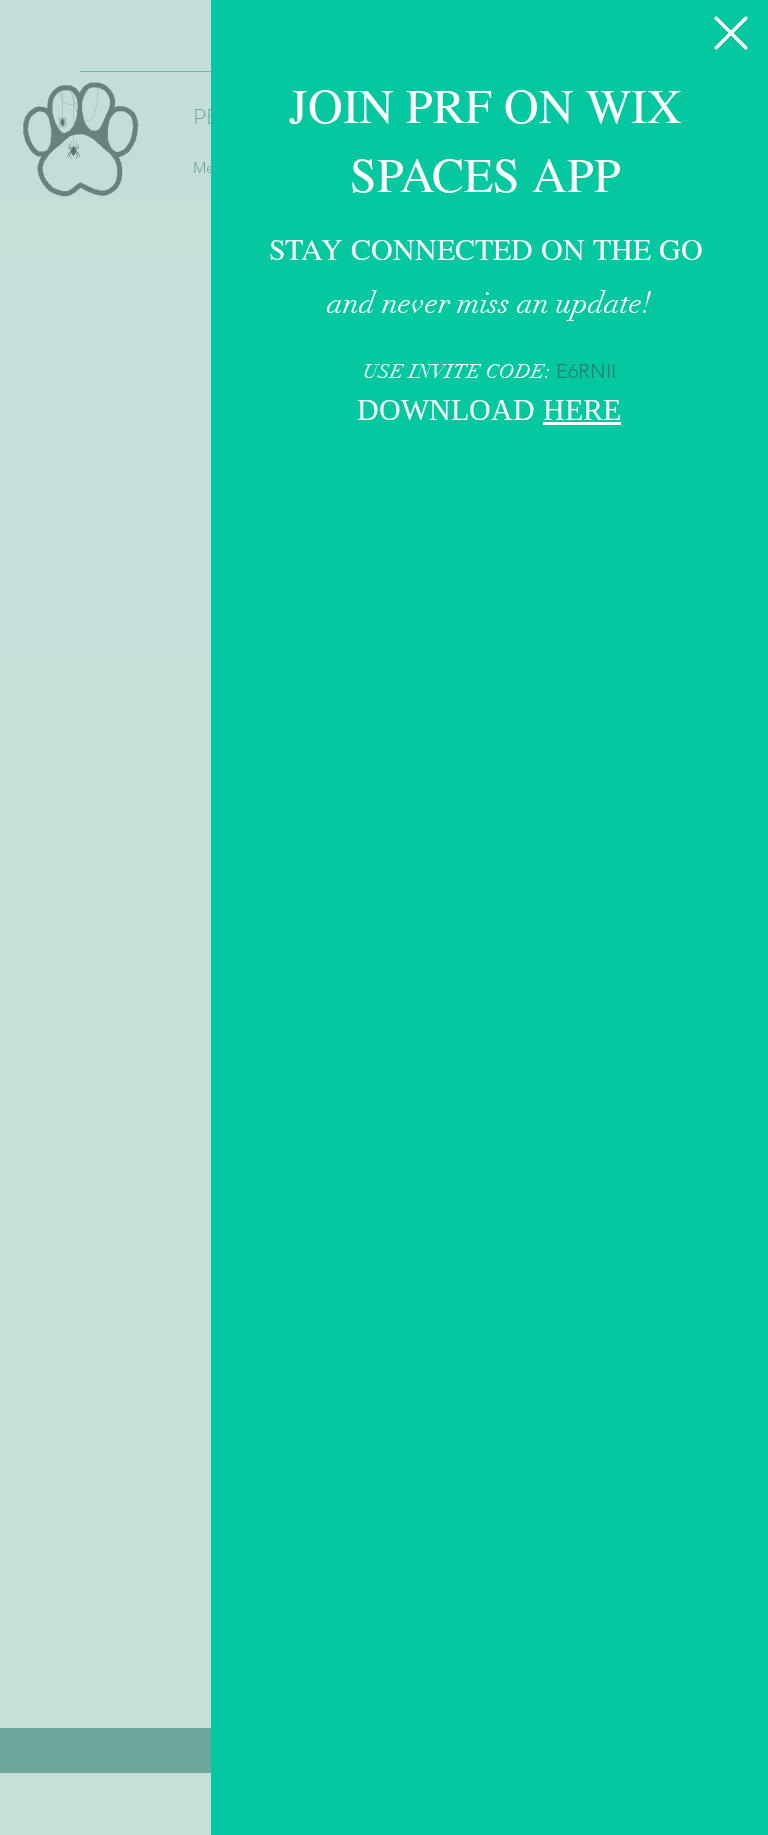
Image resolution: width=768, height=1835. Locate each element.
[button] (731, 33)
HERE (582, 412)
